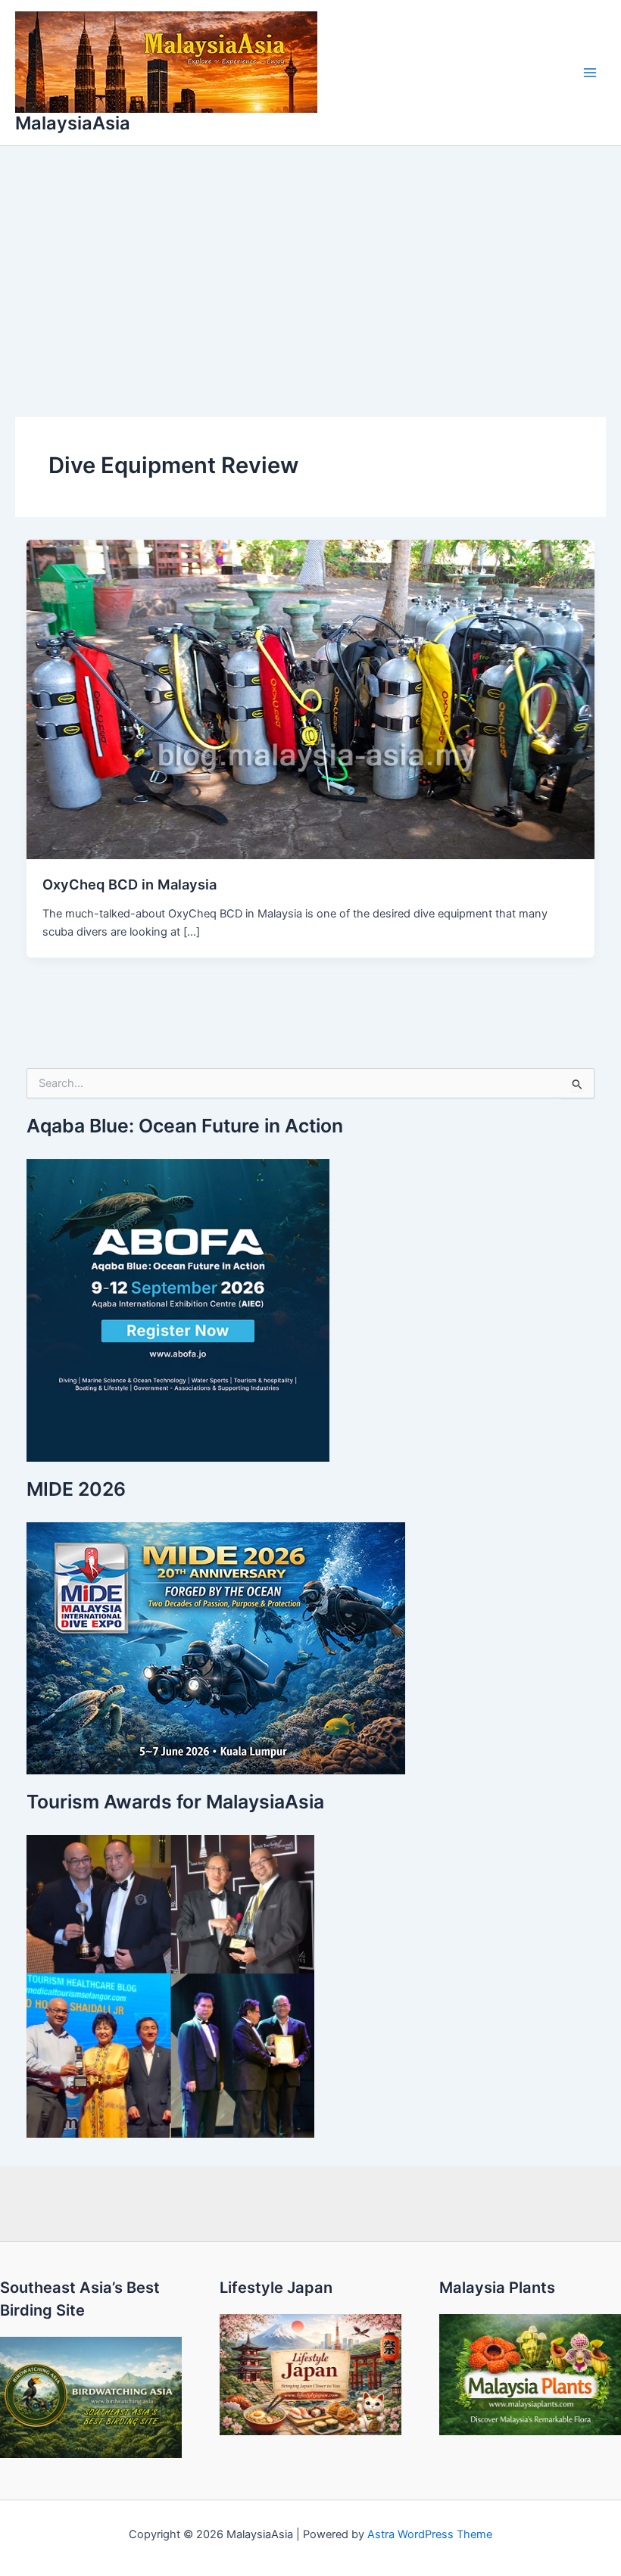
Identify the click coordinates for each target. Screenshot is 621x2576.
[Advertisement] (310, 260)
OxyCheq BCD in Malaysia (130, 884)
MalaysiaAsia (73, 123)
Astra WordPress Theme (430, 2534)
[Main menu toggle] (590, 73)
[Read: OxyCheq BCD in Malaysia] (311, 699)
